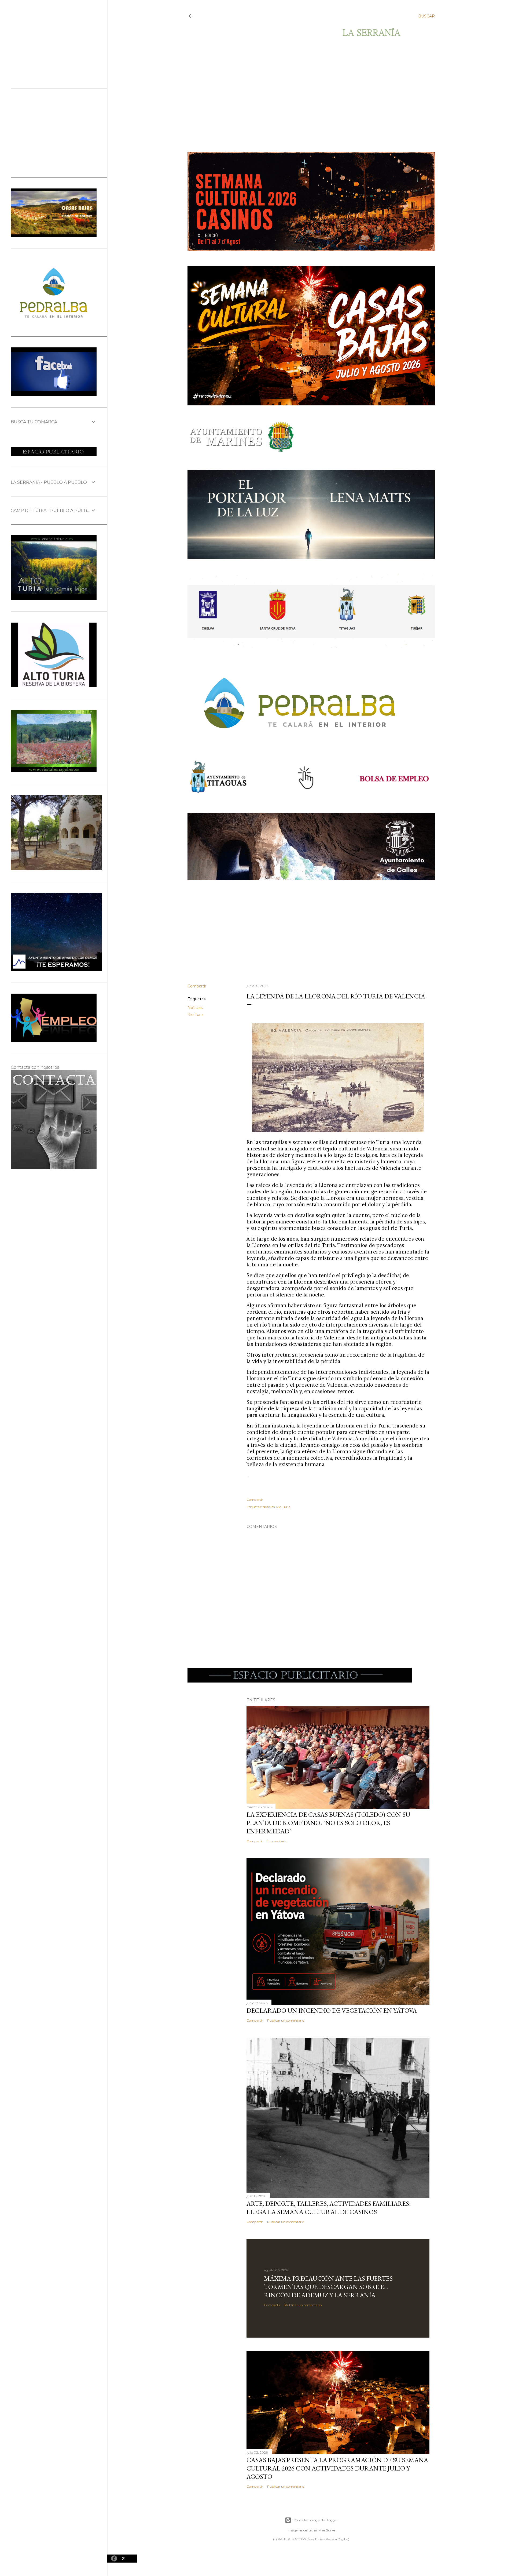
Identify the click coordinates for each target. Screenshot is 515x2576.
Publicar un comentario (286, 2020)
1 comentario (277, 1841)
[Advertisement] (306, 95)
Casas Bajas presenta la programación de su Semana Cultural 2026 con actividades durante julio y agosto (337, 2468)
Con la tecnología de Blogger (316, 2520)
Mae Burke (327, 2530)
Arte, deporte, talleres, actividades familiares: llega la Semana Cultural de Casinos (329, 2208)
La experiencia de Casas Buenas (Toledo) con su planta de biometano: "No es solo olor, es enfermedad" (328, 1823)
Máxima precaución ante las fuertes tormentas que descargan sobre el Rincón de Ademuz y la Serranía (328, 2287)
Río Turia (196, 1015)
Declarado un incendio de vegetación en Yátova (332, 2010)
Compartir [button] (197, 986)
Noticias (195, 1008)
